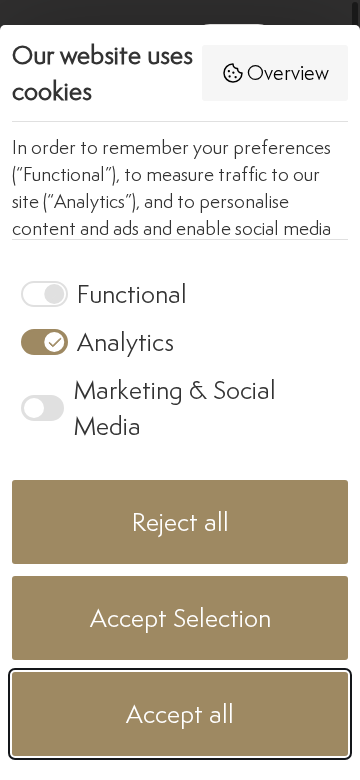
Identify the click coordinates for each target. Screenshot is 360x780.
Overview (288, 72)
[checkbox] (99, 294)
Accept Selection (180, 617)
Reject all (180, 521)
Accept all (180, 713)
